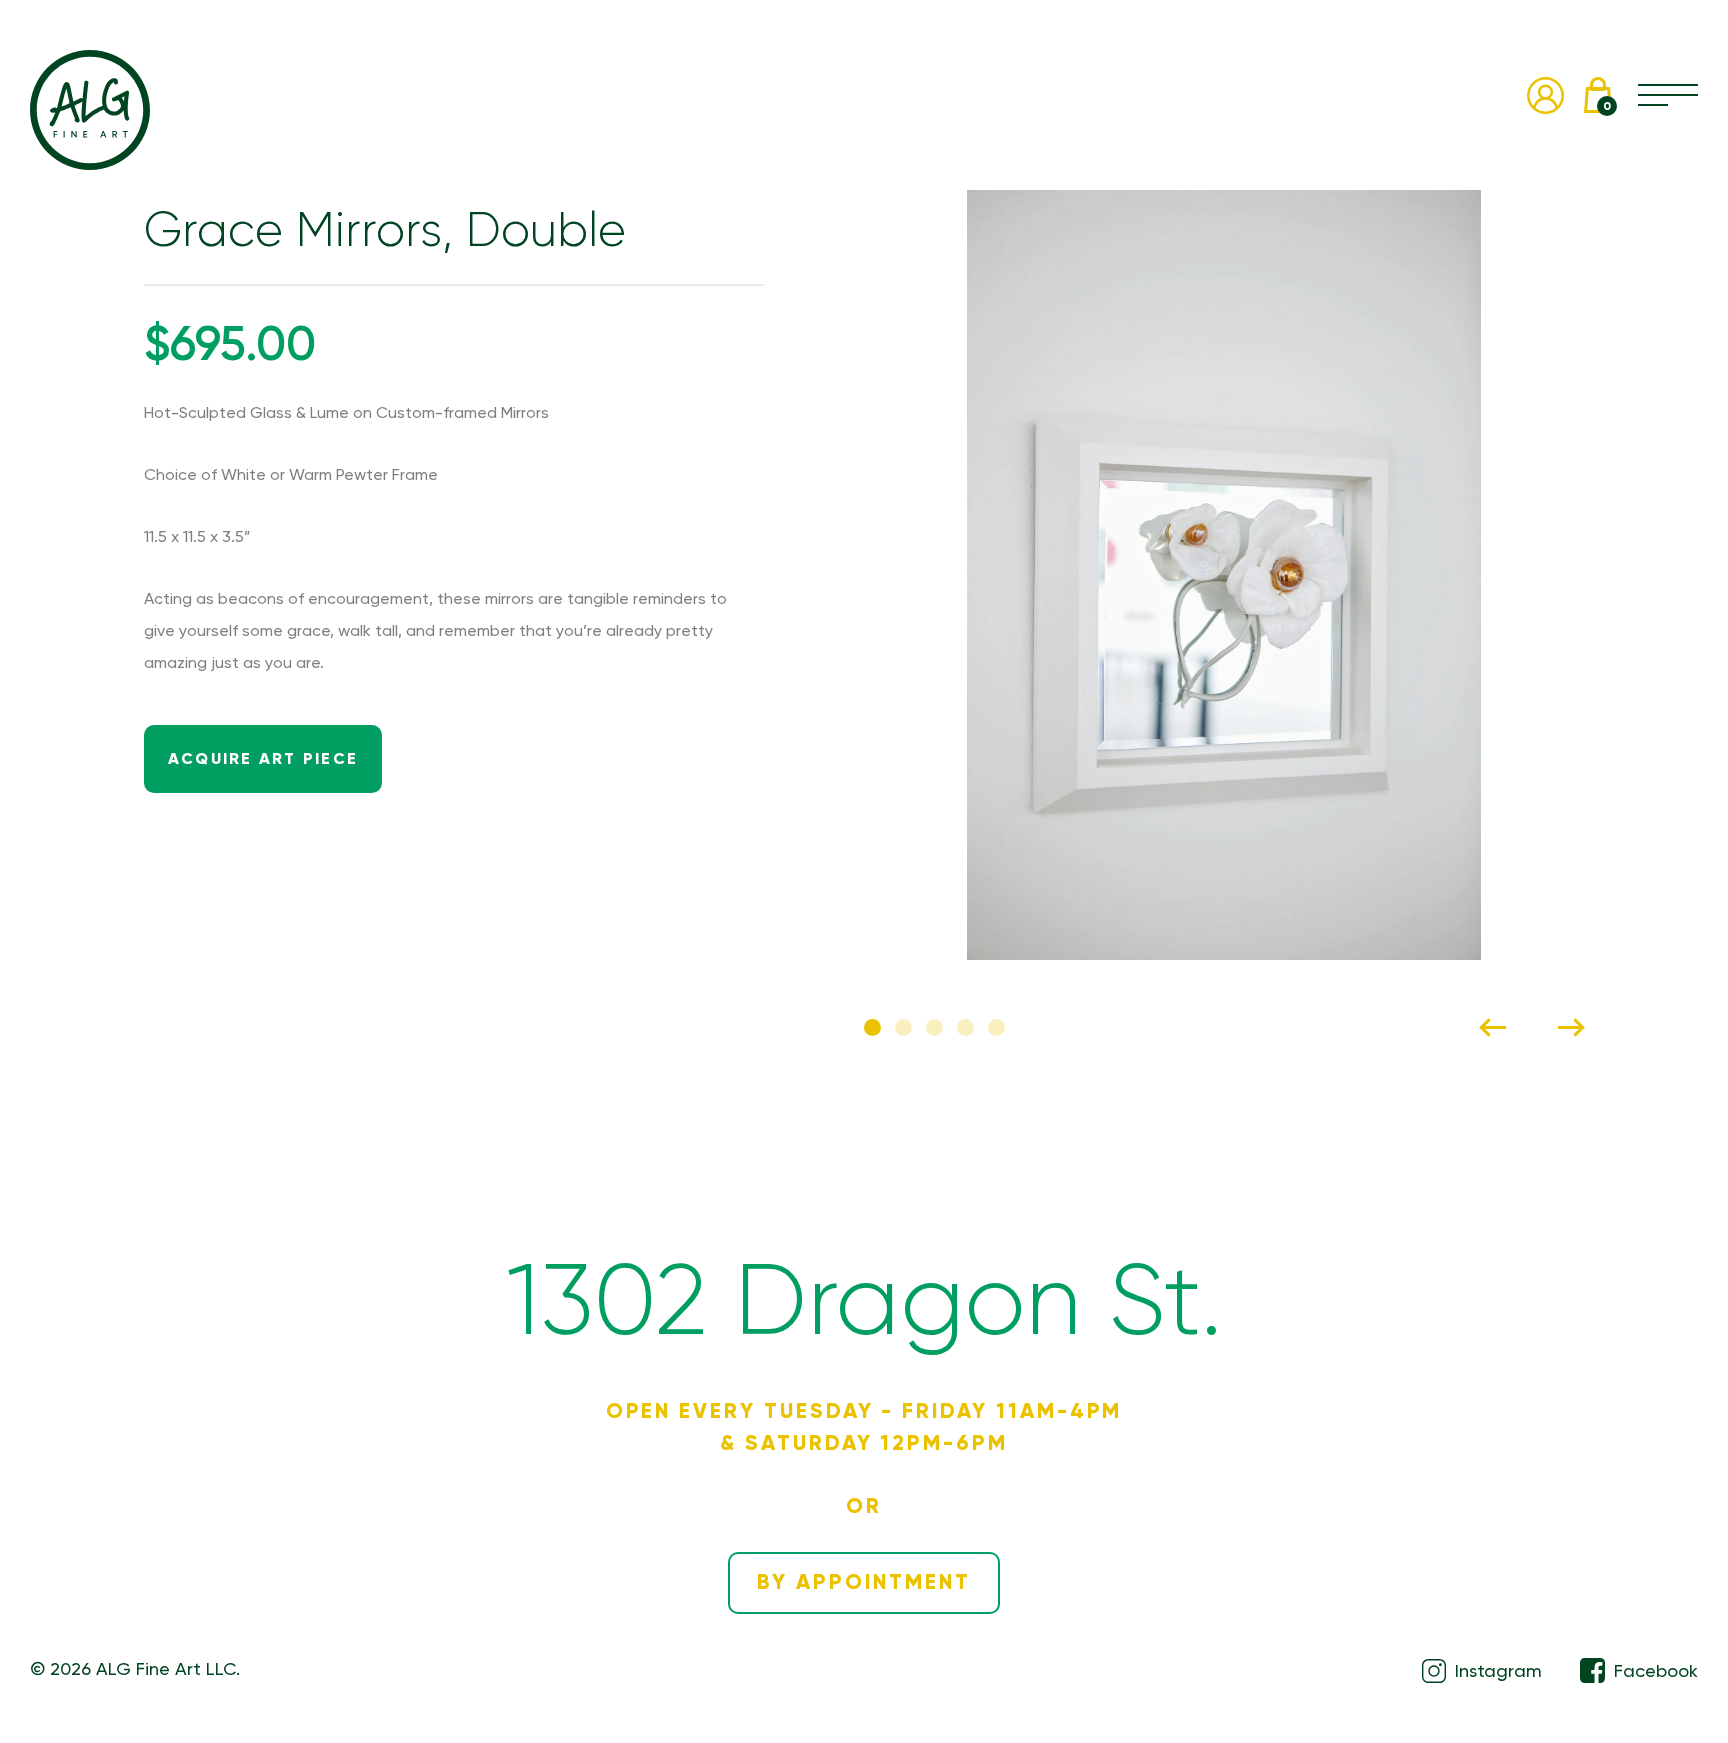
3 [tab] (934, 1027)
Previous (1493, 1027)
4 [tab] (965, 1027)
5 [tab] (996, 1027)
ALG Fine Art (90, 110)
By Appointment (863, 1582)
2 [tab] (903, 1027)
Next (1571, 1027)
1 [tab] (872, 1027)
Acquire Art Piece (263, 758)
